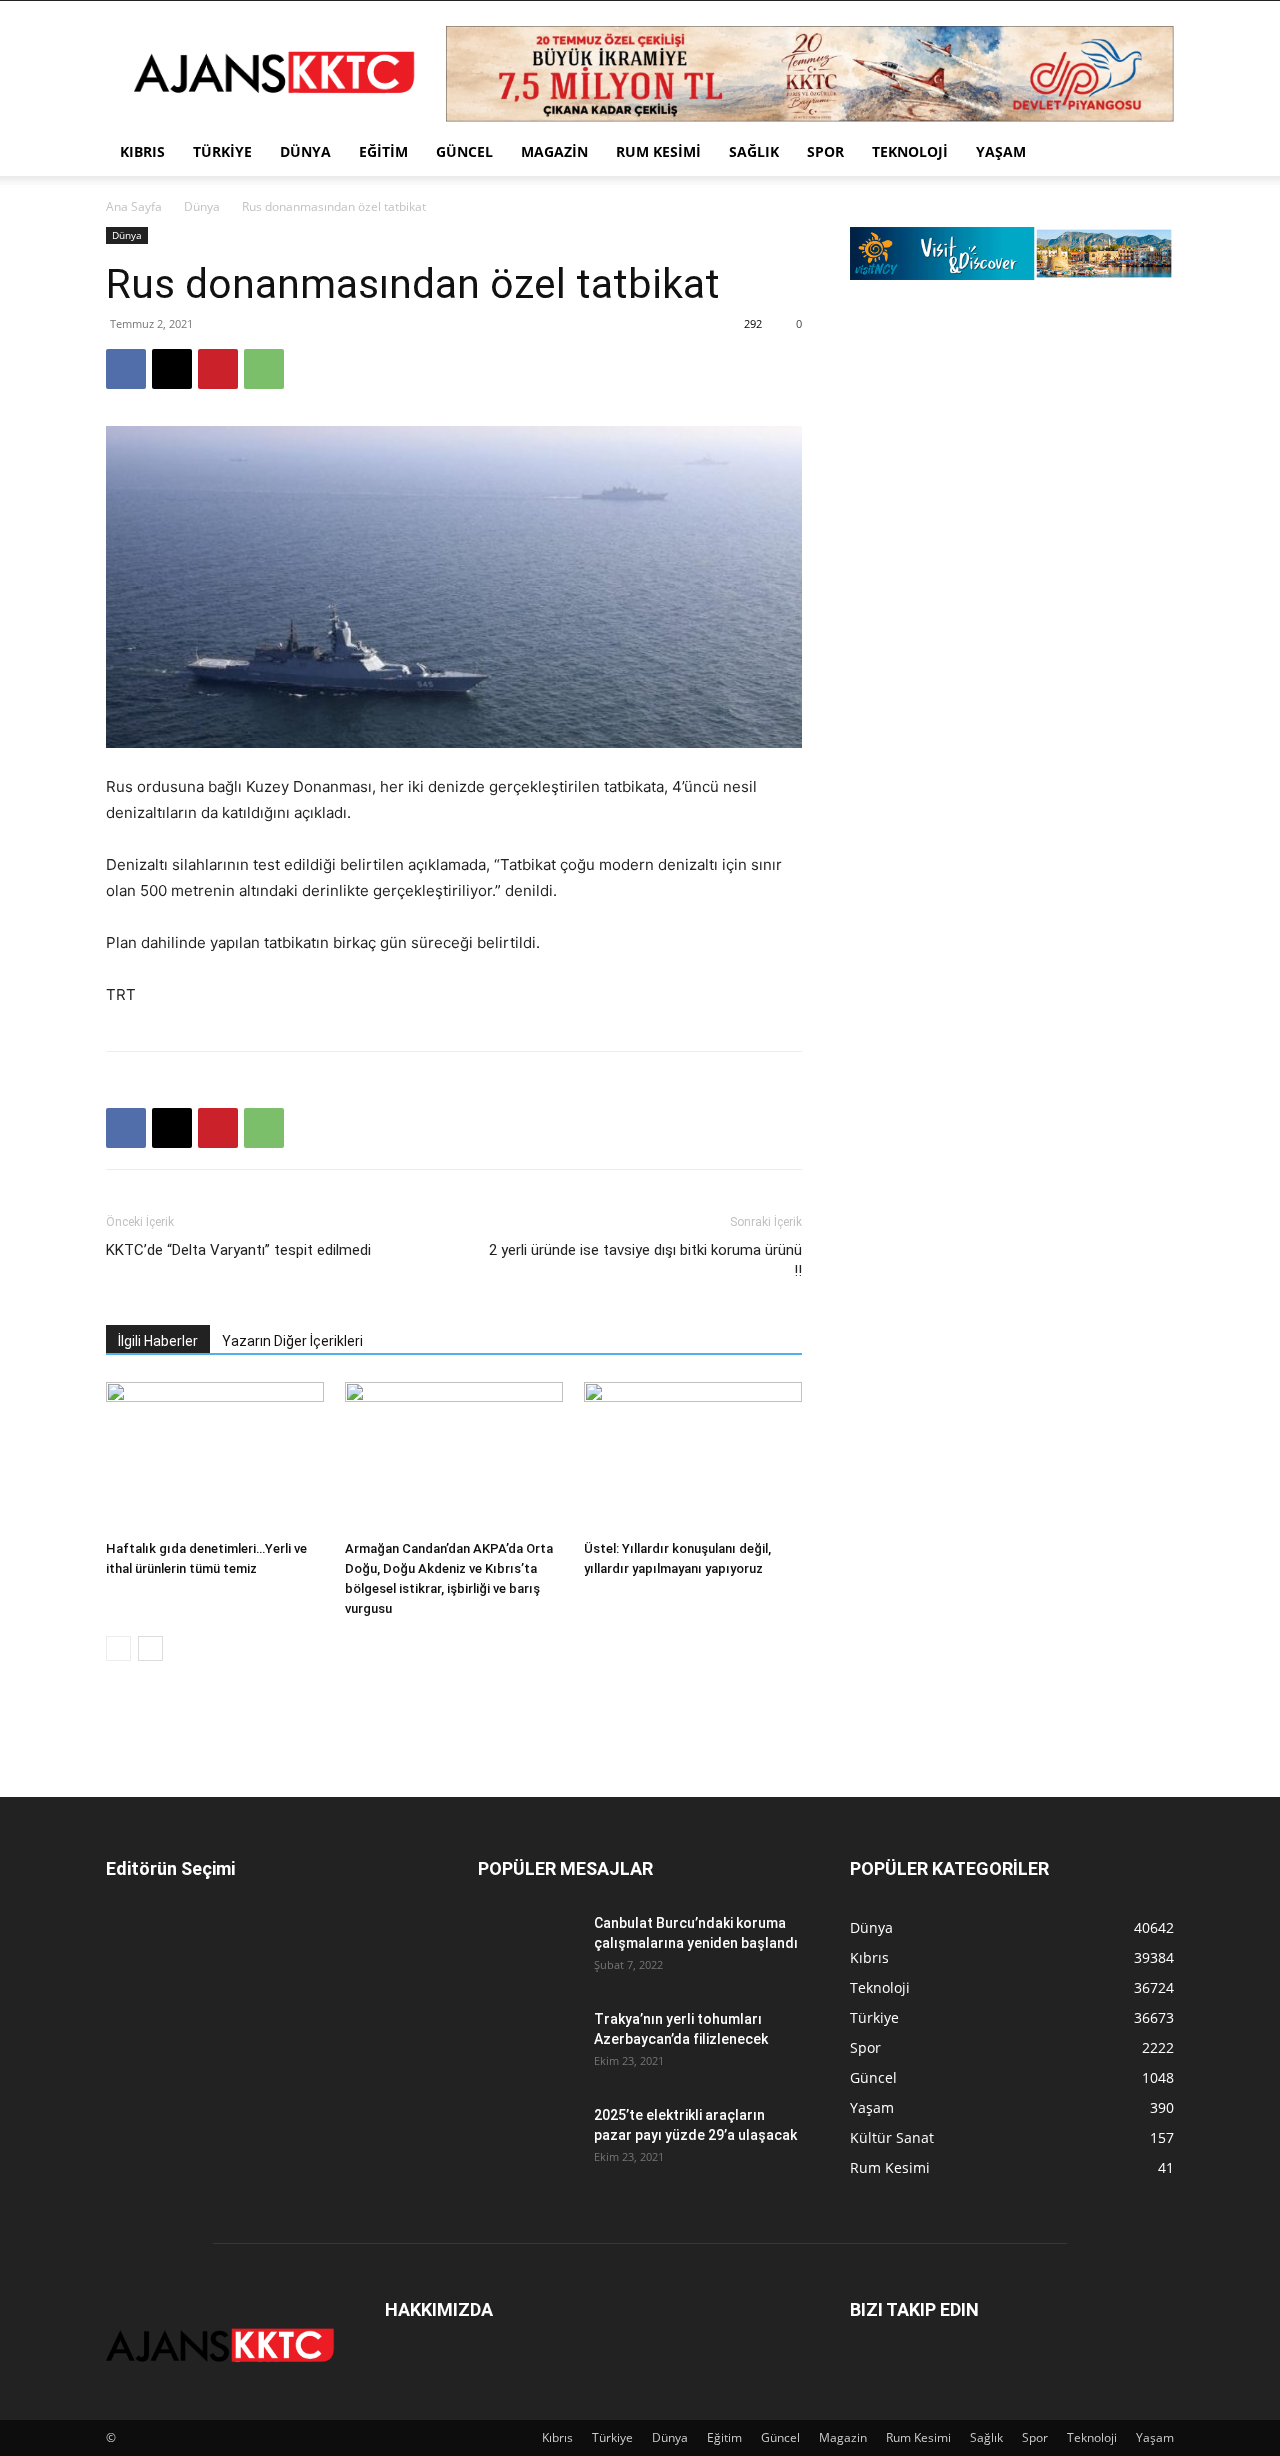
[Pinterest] (218, 369)
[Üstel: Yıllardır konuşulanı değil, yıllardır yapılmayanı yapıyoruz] (693, 1457)
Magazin (554, 151)
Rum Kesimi (658, 151)
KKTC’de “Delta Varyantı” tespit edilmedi (238, 1250)
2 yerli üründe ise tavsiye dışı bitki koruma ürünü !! (645, 1260)
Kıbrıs (142, 151)
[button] (1150, 153)
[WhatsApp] (264, 369)
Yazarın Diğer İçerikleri (292, 1341)
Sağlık (754, 151)
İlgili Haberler (158, 1341)
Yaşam (1001, 151)
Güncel (464, 151)
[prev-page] (118, 1648)
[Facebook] (126, 369)
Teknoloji (910, 151)
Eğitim (383, 151)
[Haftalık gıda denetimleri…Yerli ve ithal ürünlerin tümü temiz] (215, 1457)
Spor (825, 151)
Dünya (305, 151)
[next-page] (150, 1648)
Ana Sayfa (134, 206)
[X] (172, 369)
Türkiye (222, 151)
